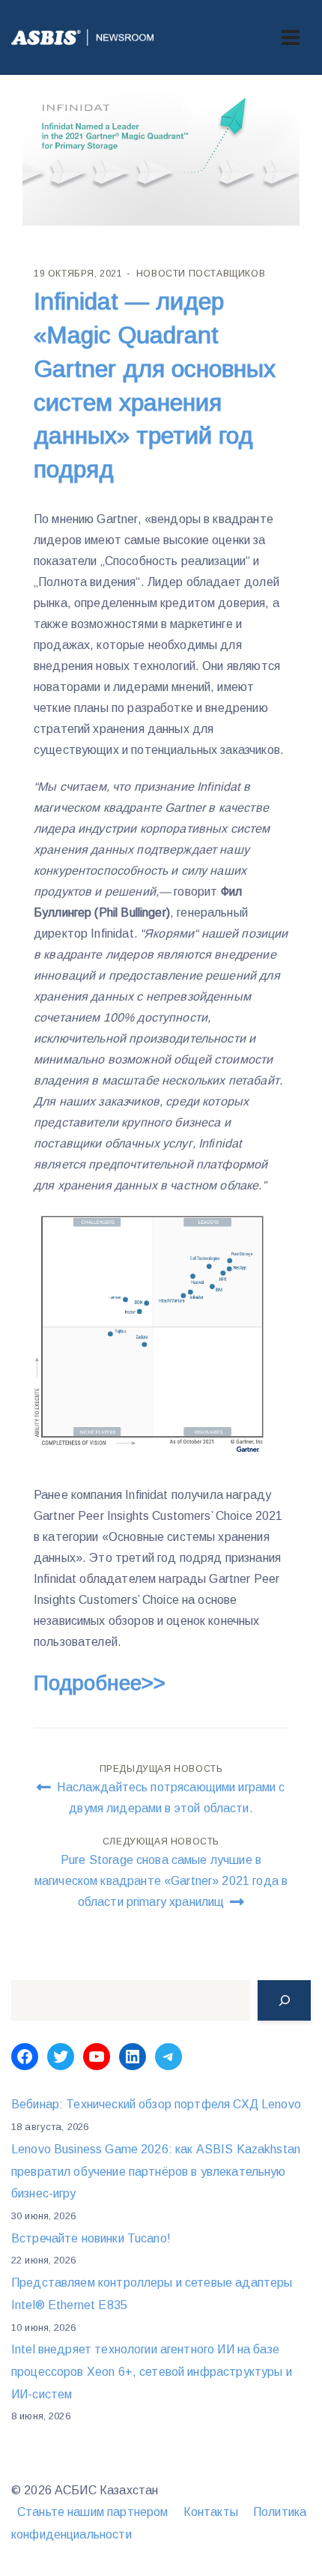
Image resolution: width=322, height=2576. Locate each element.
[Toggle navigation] (291, 37)
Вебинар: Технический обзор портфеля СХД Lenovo (156, 2104)
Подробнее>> (100, 1683)
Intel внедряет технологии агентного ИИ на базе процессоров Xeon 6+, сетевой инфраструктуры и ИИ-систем (152, 2371)
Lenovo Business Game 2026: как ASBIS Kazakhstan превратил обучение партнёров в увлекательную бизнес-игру (156, 2171)
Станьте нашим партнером (92, 2512)
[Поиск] (284, 2000)
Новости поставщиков (201, 274)
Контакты (211, 2512)
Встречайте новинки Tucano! (91, 2238)
